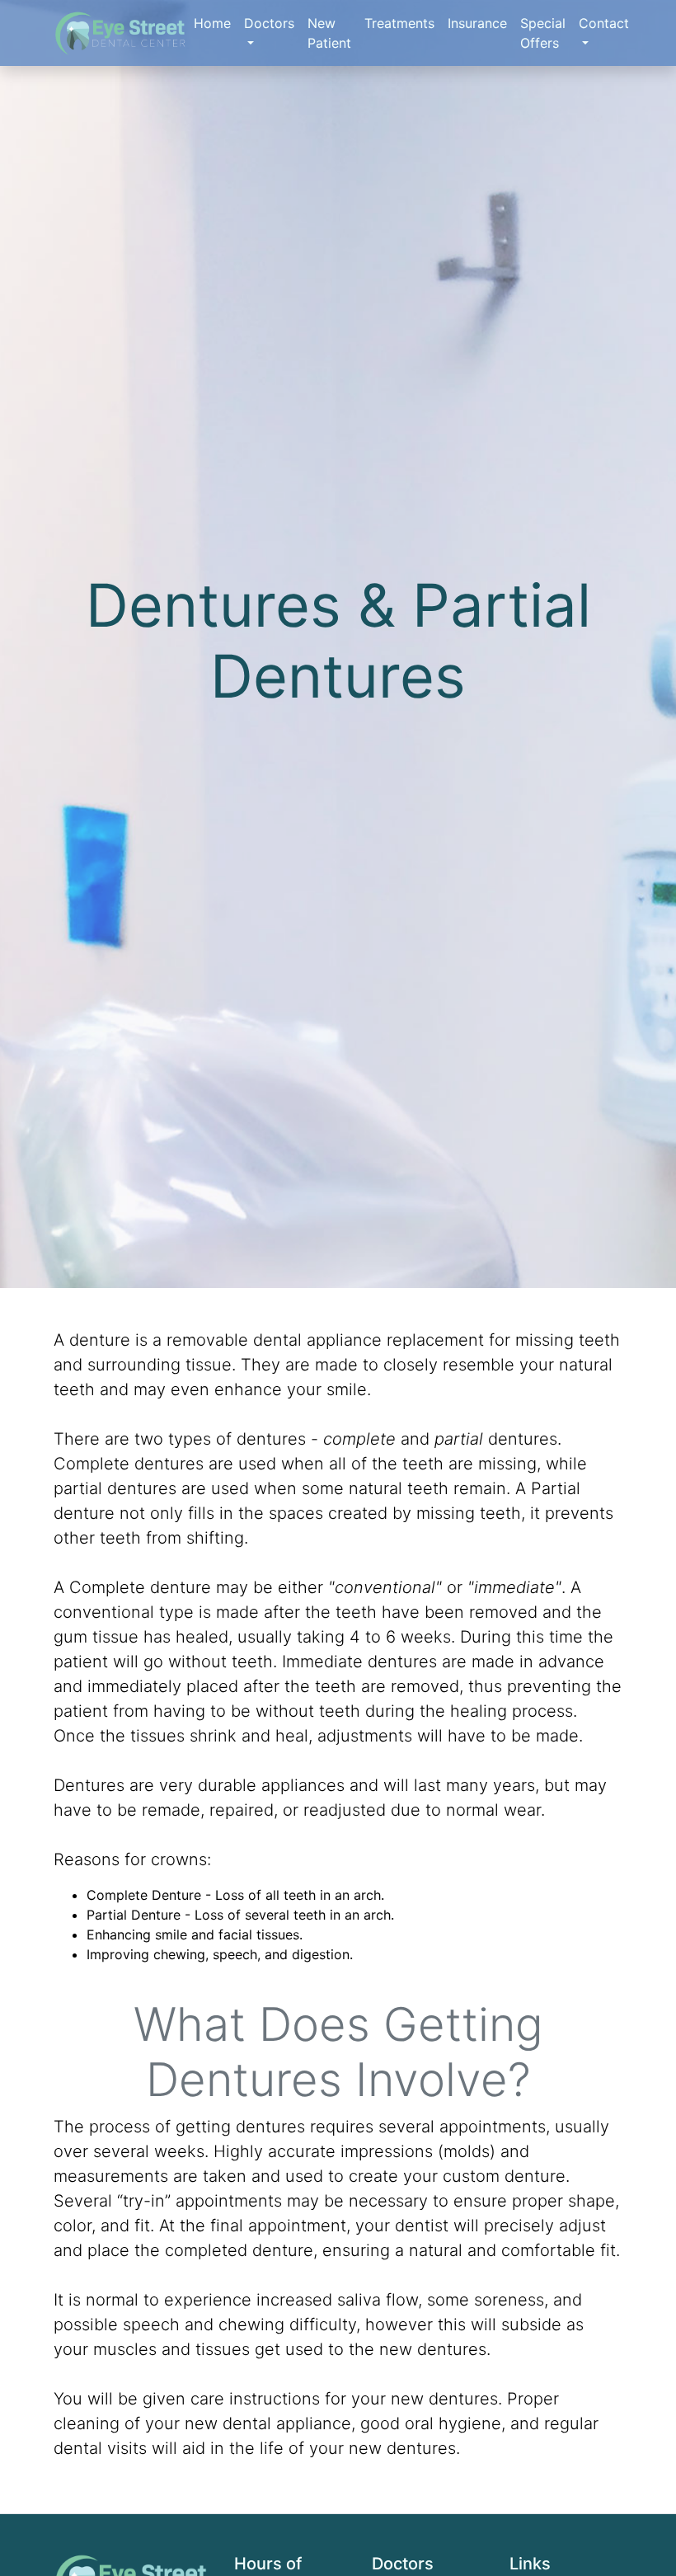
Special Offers (543, 33)
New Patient (329, 33)
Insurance (477, 23)
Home (212, 23)
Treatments (399, 23)
